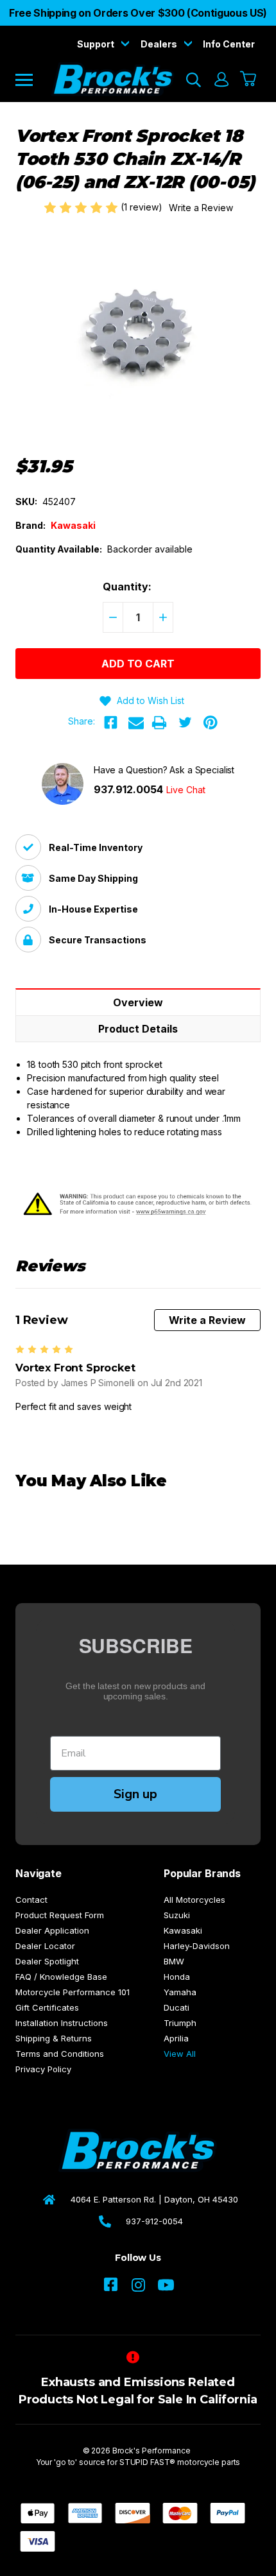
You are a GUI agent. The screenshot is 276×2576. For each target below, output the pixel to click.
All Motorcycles (194, 1900)
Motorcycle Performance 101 (73, 1992)
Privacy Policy (43, 2069)
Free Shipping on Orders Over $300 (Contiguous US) (138, 13)
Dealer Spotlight (47, 1961)
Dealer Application (52, 1930)
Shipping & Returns (54, 2038)
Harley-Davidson (197, 1946)
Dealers (160, 44)
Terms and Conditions (60, 2054)
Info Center (229, 44)
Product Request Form (60, 1915)
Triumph (180, 2023)
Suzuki (177, 1915)
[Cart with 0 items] (249, 80)
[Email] (136, 723)
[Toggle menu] (33, 79)
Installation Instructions (62, 2023)
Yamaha (180, 1992)
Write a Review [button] (201, 208)
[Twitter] (185, 723)
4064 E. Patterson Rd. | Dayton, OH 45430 (154, 2199)
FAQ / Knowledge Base (61, 1977)
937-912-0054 (154, 2221)
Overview (138, 1002)
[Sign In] (221, 80)
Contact (31, 1900)
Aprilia (176, 2038)
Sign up (135, 1794)
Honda (177, 1977)
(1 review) (143, 207)
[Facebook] (110, 723)
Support (97, 44)
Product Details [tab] (138, 1029)
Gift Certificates (47, 2007)
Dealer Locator (45, 1946)
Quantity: (127, 587)
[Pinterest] (211, 723)
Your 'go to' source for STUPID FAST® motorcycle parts (138, 2462)
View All (180, 2054)
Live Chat (186, 790)
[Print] (159, 723)
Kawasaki (183, 1930)
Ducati (177, 2007)
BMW (174, 1961)
